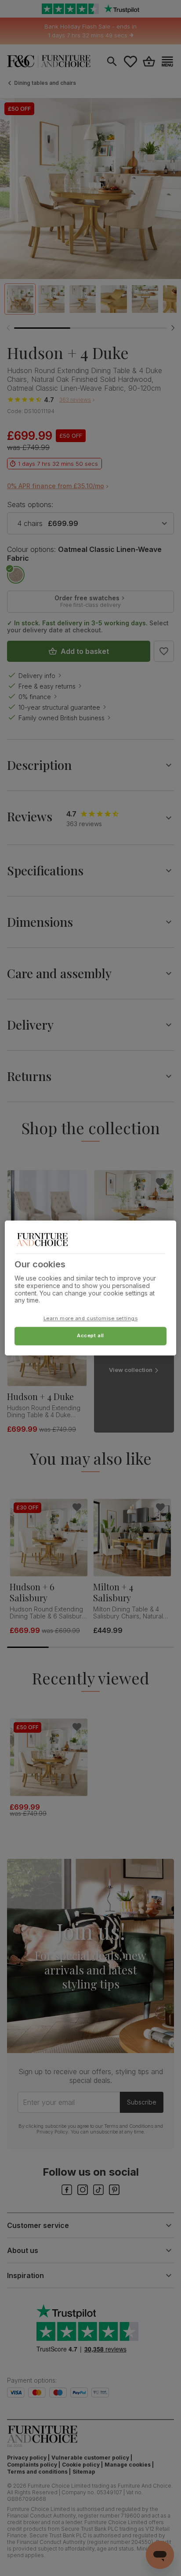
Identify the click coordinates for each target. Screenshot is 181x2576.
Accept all (90, 1336)
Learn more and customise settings (91, 1319)
